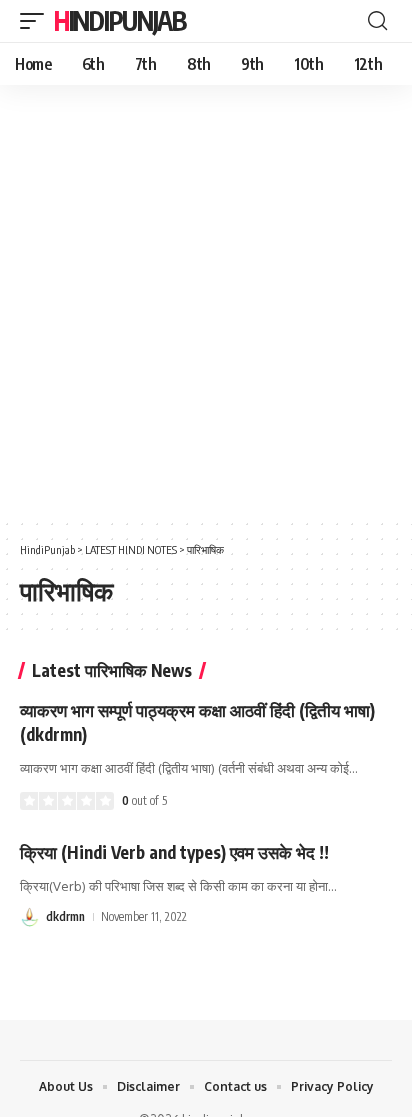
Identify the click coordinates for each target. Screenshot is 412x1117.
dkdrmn (65, 916)
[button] (37, 21)
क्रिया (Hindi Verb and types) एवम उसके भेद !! (174, 852)
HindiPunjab (120, 20)
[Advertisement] (206, 301)
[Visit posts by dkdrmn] (30, 917)
